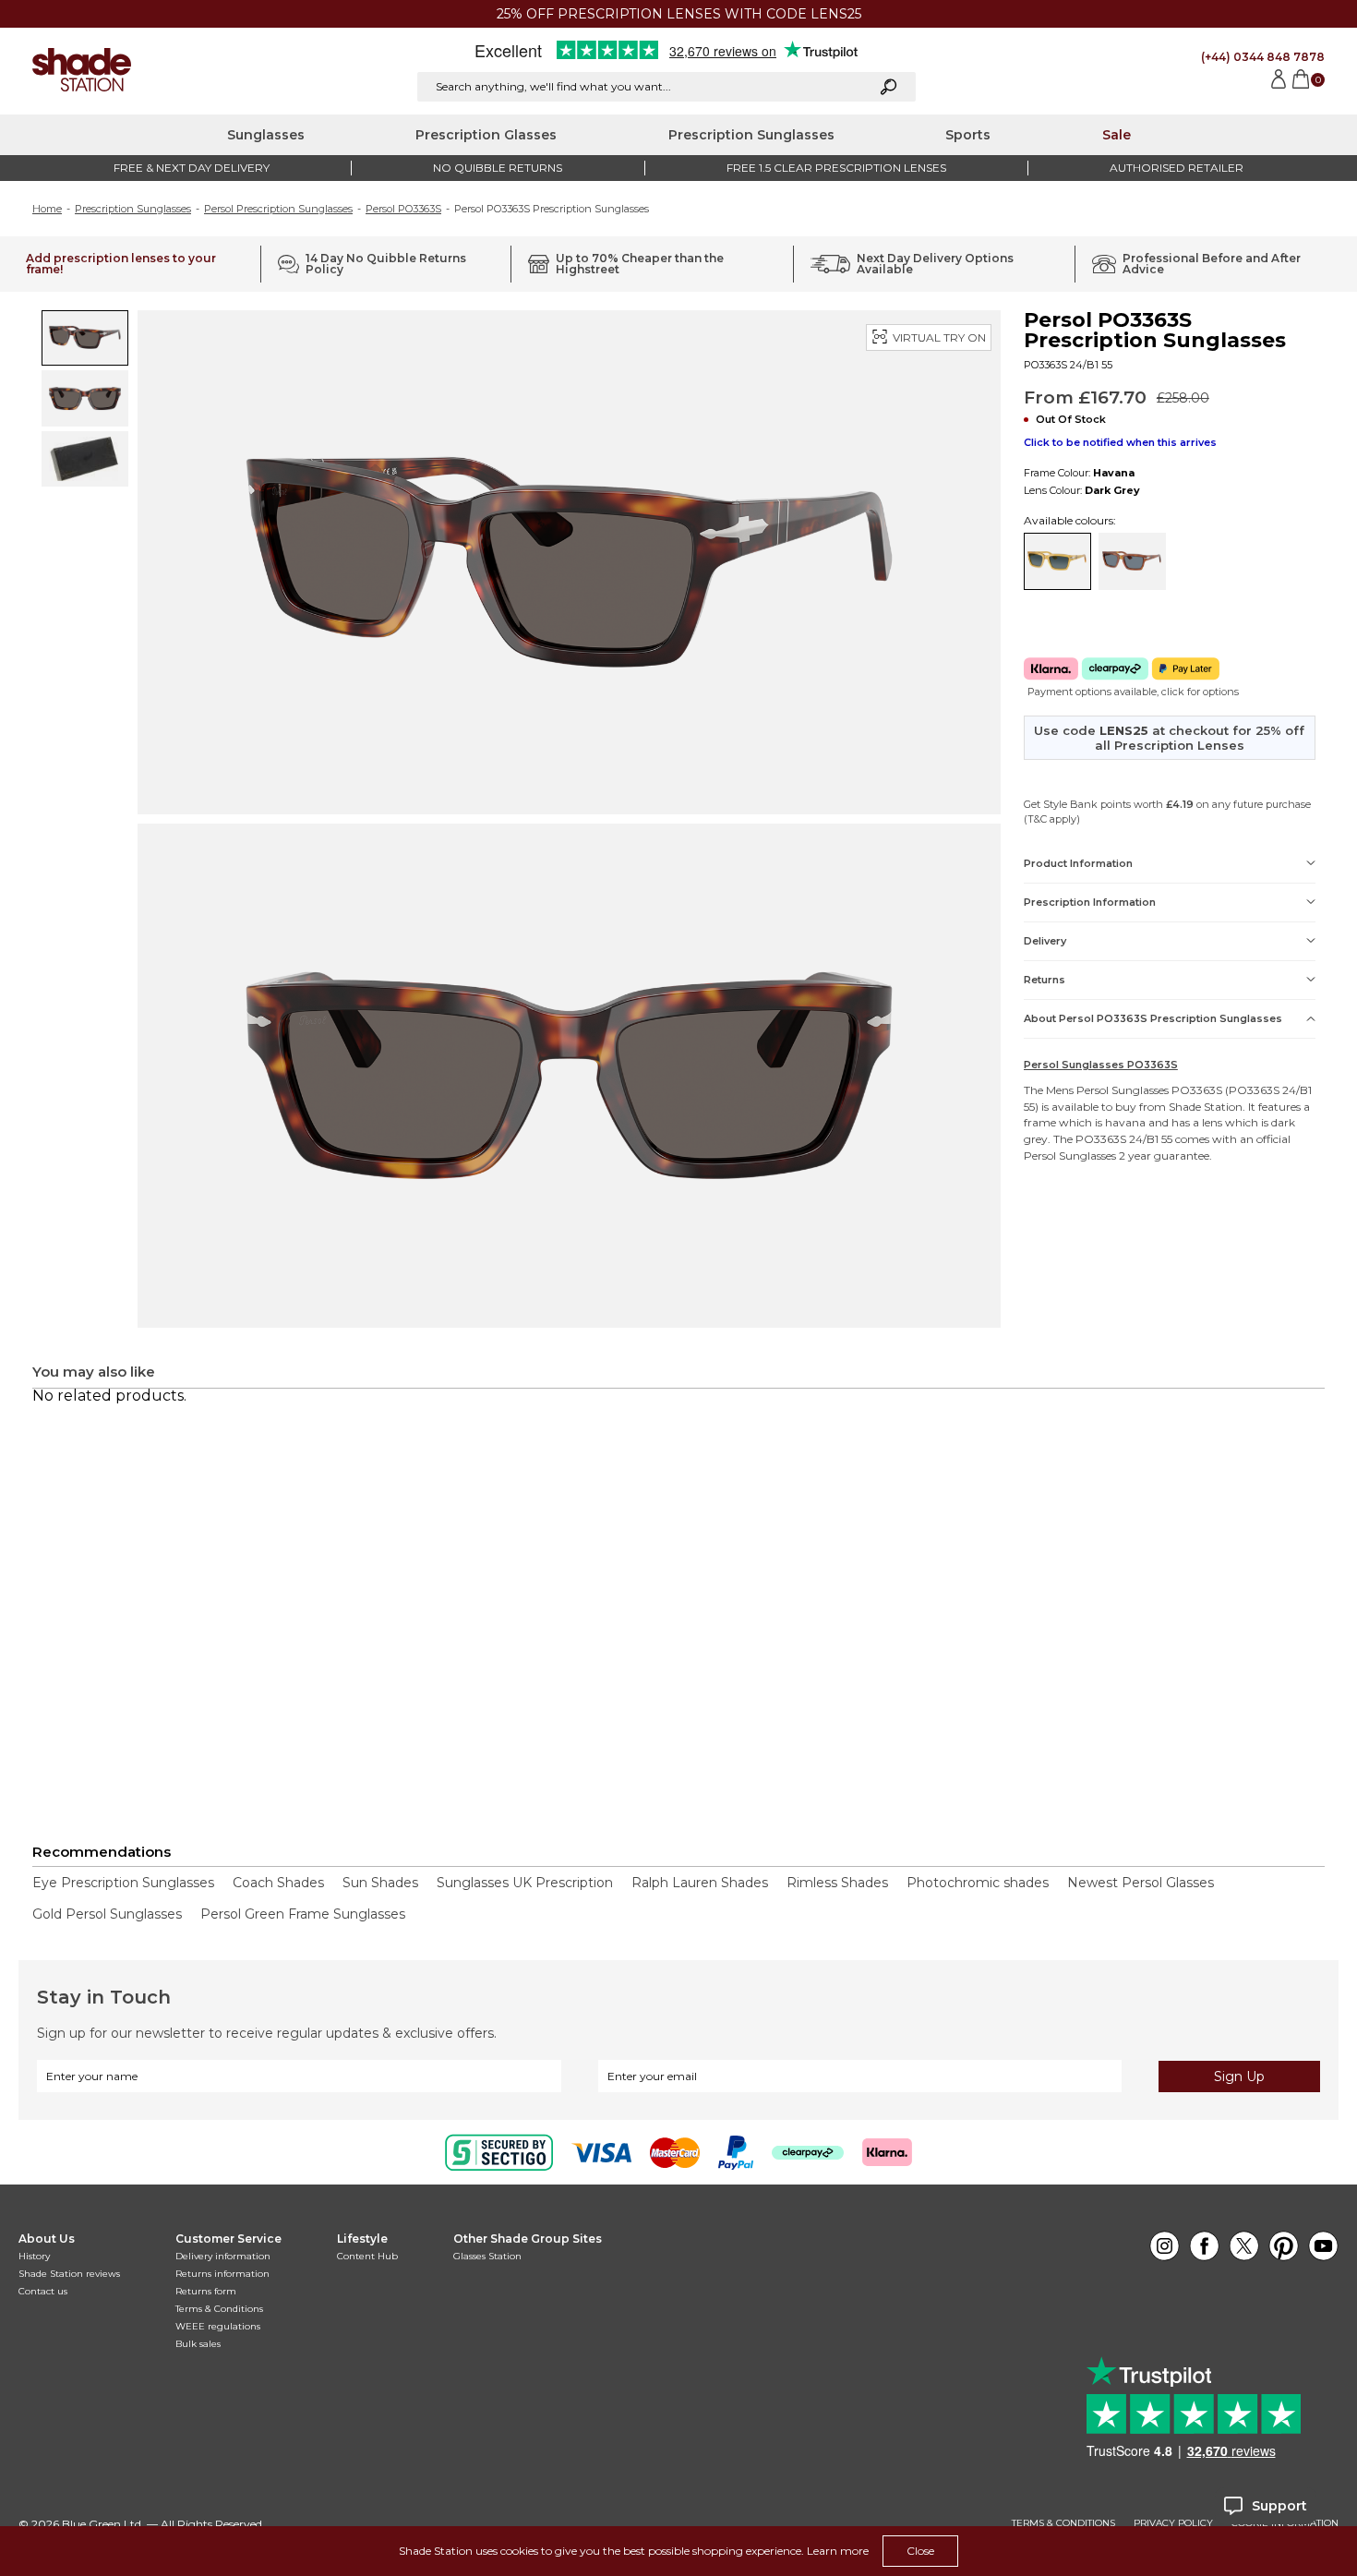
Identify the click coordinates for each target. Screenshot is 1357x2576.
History (34, 2256)
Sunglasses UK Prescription (525, 1883)
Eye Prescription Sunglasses (123, 1883)
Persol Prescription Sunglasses (278, 209)
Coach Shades (278, 1883)
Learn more (838, 2551)
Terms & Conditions (219, 2309)
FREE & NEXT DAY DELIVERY (192, 168)
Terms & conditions (1063, 2523)
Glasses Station (487, 2256)
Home (47, 209)
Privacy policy (1173, 2523)
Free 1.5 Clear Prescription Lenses (836, 168)
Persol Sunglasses (1123, 1090)
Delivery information (223, 2256)
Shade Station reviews (69, 2274)
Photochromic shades (978, 1883)
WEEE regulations (218, 2326)
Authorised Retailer (1177, 168)
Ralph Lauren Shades (700, 1883)
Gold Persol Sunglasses (107, 1914)
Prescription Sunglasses (751, 135)
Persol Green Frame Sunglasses (303, 1914)
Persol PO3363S (403, 209)
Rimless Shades (837, 1883)
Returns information (222, 2274)
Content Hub (367, 2256)
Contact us (43, 2291)
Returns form (206, 2291)
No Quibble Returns (498, 168)
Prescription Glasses (486, 135)
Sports (968, 135)
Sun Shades (380, 1883)
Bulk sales (198, 2344)
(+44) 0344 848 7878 (1263, 57)
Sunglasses (266, 135)
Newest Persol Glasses (1141, 1883)
